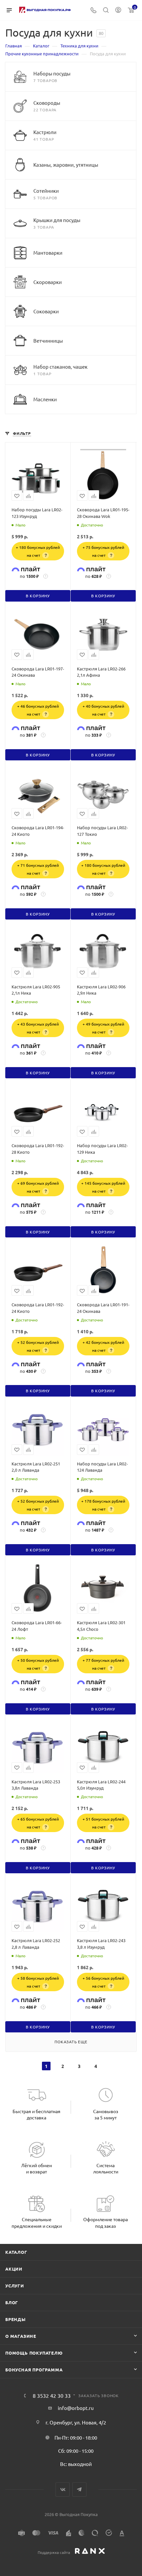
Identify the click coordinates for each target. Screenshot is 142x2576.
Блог (12, 2302)
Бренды (16, 2319)
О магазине (21, 2336)
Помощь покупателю (34, 2353)
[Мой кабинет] (118, 10)
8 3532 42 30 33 (52, 2395)
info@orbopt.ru (76, 2408)
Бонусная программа (34, 2370)
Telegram (79, 2490)
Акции (14, 2269)
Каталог (16, 2252)
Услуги (15, 2286)
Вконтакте (63, 2490)
